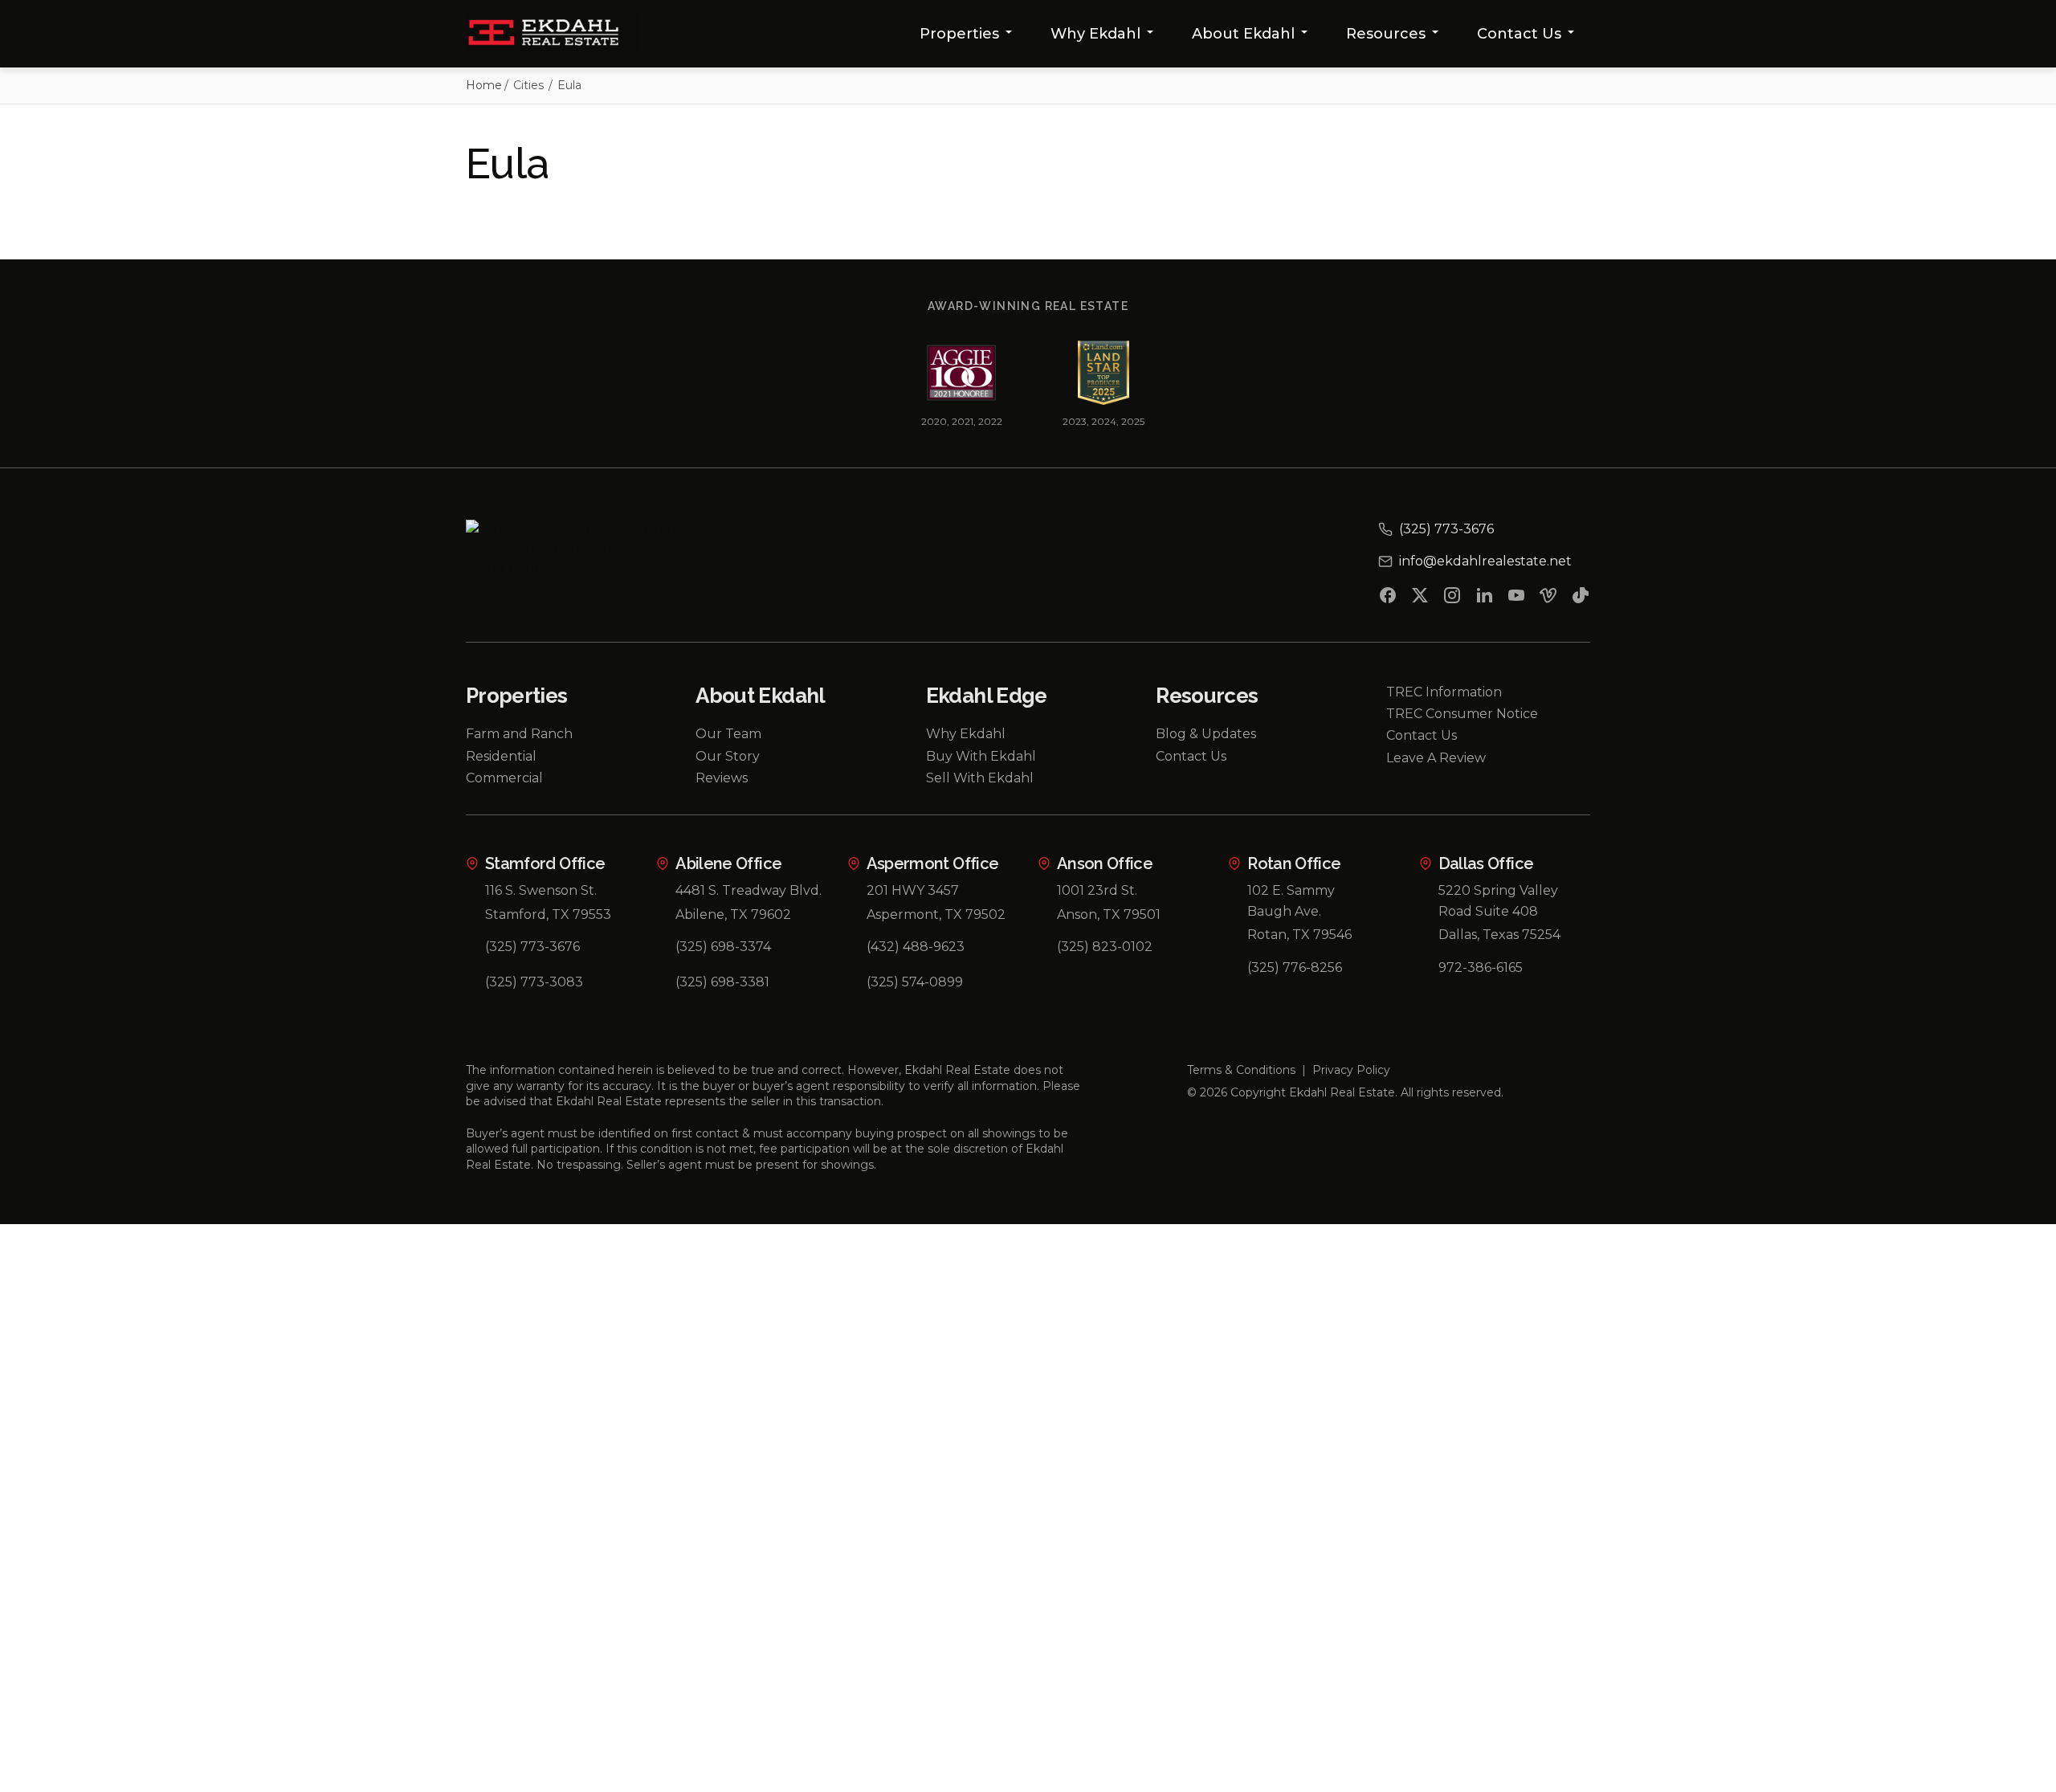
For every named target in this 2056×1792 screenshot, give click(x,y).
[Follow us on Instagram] (1452, 598)
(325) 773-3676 (532, 947)
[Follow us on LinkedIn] (1484, 598)
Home (484, 85)
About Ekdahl (1243, 34)
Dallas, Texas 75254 (1499, 935)
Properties (959, 34)
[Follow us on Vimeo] (1548, 598)
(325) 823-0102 (1105, 947)
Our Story (728, 756)
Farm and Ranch (519, 734)
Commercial (504, 778)
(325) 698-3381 (722, 982)
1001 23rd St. (1097, 890)
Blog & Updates (1206, 734)
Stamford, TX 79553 (548, 914)
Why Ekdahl (1095, 34)
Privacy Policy (1351, 1070)
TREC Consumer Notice (1462, 714)
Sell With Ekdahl (980, 778)
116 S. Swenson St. (541, 890)
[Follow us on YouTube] (1516, 598)
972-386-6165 (1481, 967)
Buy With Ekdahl (981, 756)
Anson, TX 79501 (1109, 914)
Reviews (722, 778)
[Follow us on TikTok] (1581, 598)
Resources (1386, 34)
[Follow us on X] (1420, 598)
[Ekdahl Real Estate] (553, 34)
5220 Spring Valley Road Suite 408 (1498, 901)
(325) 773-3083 (534, 982)
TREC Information (1444, 692)
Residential (501, 756)
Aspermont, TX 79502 (936, 914)
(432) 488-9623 (916, 947)
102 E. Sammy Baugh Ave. (1291, 901)
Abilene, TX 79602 (733, 914)
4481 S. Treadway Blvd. (749, 890)
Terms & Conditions (1241, 1070)
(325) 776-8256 (1295, 967)
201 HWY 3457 (913, 890)
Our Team (728, 734)
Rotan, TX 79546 (1299, 935)
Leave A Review (1436, 758)
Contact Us (1519, 34)
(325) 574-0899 (915, 982)
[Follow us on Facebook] (1388, 598)
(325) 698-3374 (723, 947)
